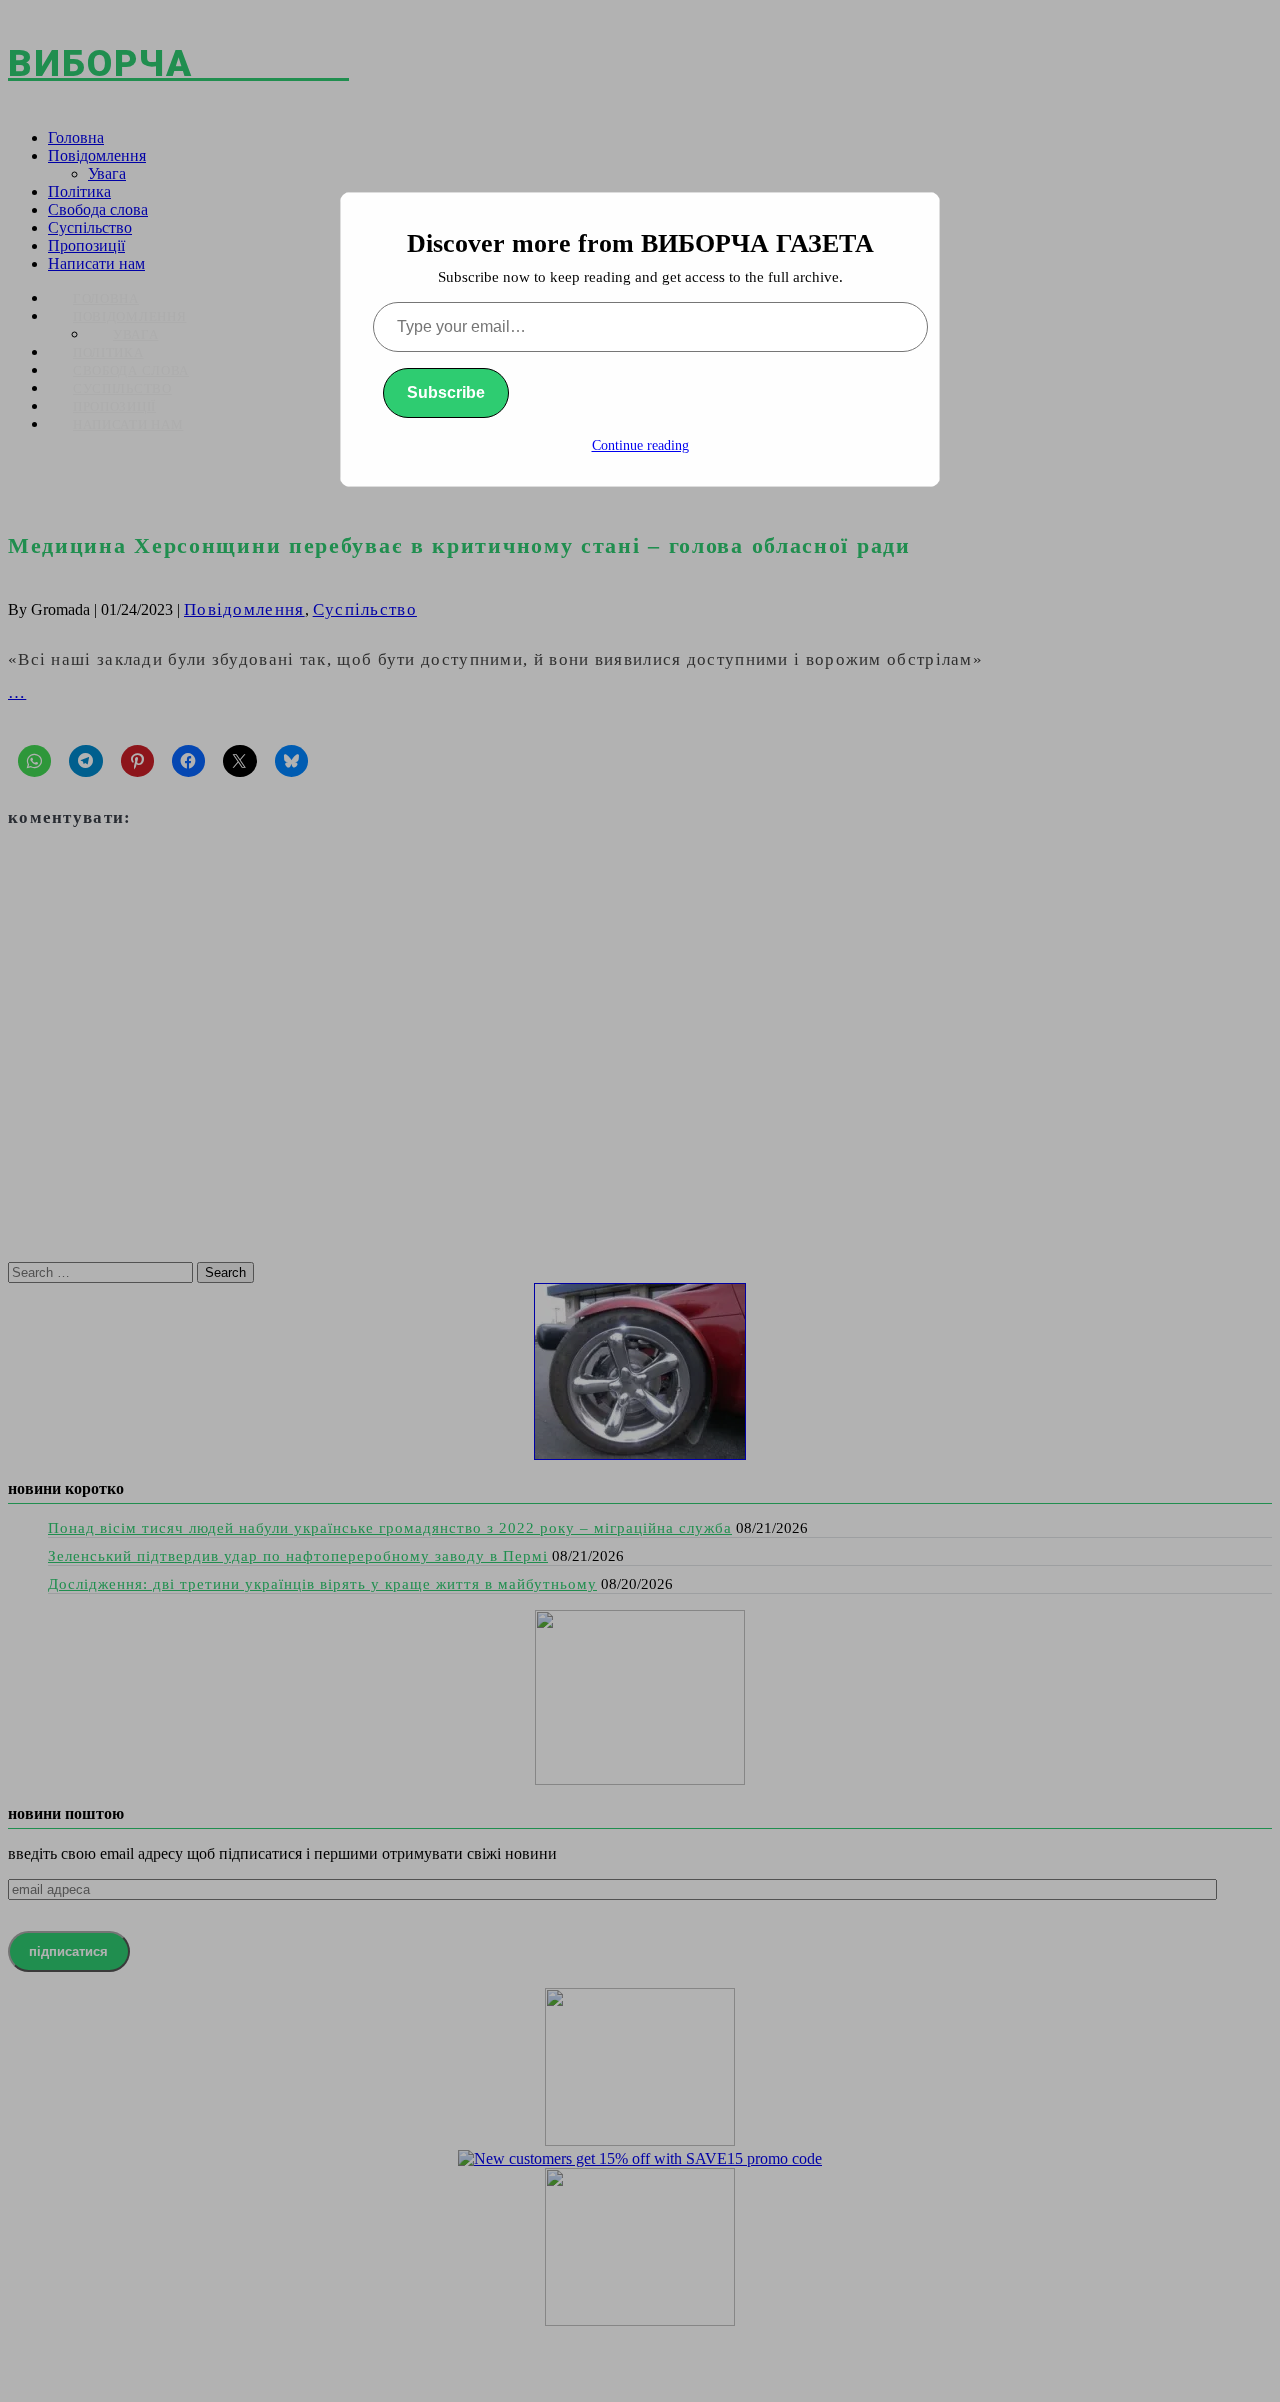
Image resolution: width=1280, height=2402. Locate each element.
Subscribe (446, 392)
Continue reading (640, 445)
